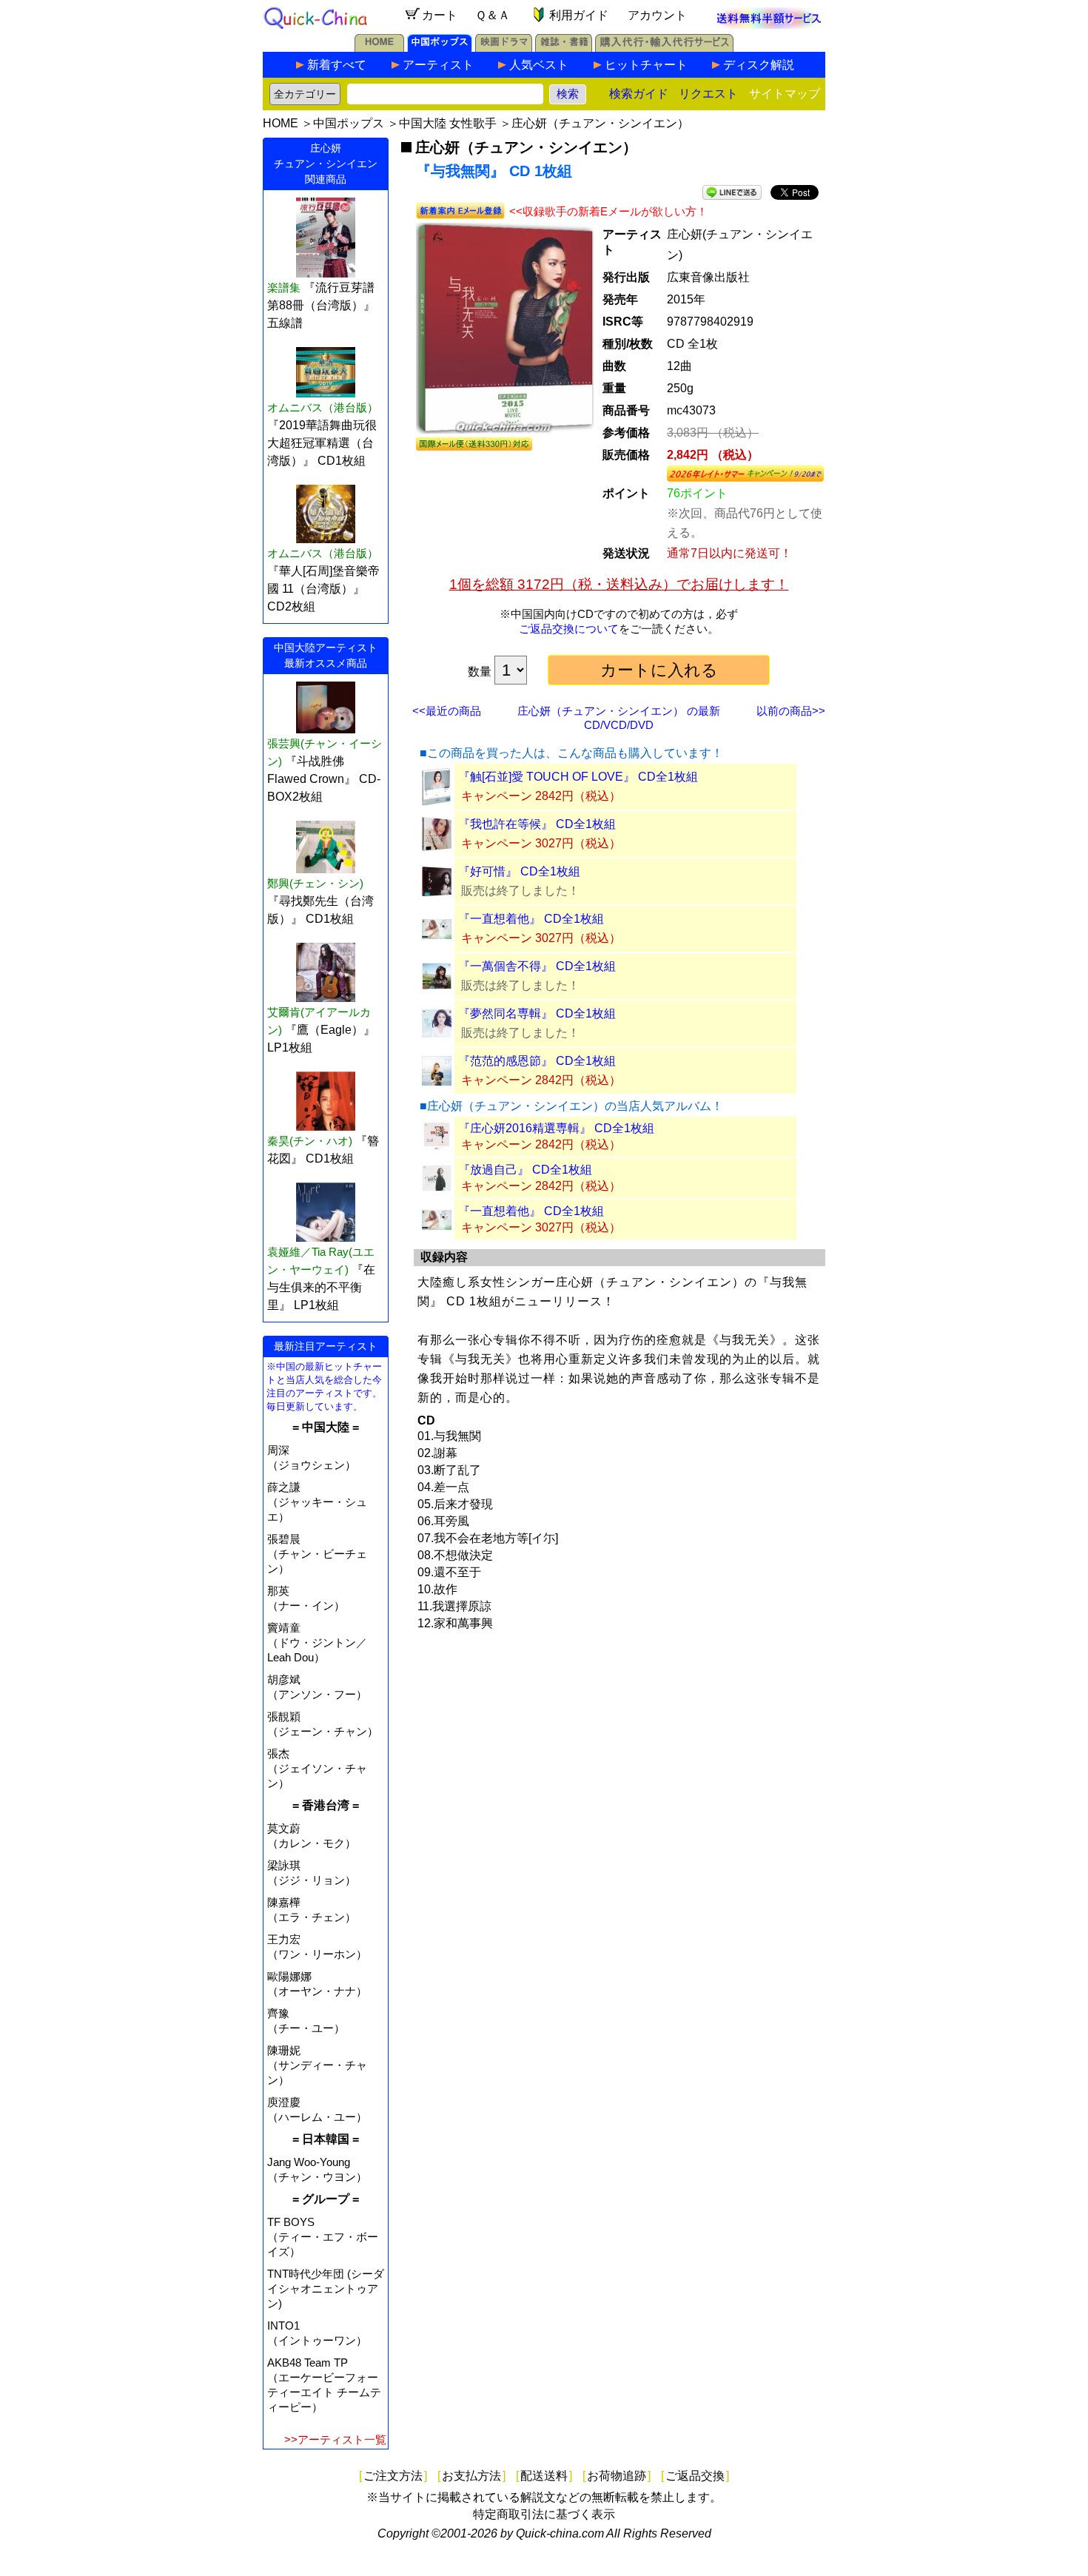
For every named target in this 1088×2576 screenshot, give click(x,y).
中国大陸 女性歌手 (448, 123)
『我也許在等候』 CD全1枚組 (537, 824)
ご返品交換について (569, 629)
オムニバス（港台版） (323, 407)
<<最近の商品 (447, 711)
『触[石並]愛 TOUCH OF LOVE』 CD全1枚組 (578, 777)
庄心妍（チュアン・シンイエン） (600, 123)
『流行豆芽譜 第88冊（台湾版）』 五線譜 (321, 305)
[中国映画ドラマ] (504, 48)
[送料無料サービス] (769, 25)
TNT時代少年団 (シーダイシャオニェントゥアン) (326, 2289)
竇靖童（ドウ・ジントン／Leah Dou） (317, 1642)
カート (440, 15)
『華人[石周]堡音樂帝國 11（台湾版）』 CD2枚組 (323, 589)
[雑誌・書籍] (564, 48)
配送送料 (544, 2476)
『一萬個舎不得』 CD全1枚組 (537, 966)
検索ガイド (639, 94)
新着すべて (337, 65)
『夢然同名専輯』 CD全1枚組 (537, 1013)
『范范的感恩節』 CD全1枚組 (537, 1061)
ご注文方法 (393, 2476)
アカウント (657, 15)
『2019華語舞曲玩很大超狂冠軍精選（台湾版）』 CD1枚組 (322, 443)
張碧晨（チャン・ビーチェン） (317, 1554)
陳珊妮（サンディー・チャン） (317, 2065)
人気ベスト (539, 65)
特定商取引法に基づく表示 (544, 2514)
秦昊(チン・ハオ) (310, 1141)
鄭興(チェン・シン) (315, 883)
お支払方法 (471, 2476)
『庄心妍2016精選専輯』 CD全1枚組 (556, 1128)
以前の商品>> (791, 711)
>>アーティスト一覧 (335, 2439)
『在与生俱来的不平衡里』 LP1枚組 (321, 1287)
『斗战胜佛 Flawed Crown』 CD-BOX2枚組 (324, 779)
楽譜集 (284, 287)
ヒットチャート (646, 65)
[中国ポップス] (440, 48)
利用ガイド (579, 15)
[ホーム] (379, 48)
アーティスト (438, 65)
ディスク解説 (759, 65)
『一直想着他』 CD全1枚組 (531, 919)
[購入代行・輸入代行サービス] (664, 48)
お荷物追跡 (617, 2476)
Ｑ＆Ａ (493, 15)
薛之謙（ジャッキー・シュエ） (317, 1502)
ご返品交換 (695, 2476)
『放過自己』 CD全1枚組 (525, 1170)
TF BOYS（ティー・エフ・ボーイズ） (323, 2237)
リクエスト (708, 94)
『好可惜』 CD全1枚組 (519, 871)
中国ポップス (349, 123)
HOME (281, 123)
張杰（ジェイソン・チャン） (317, 1768)
